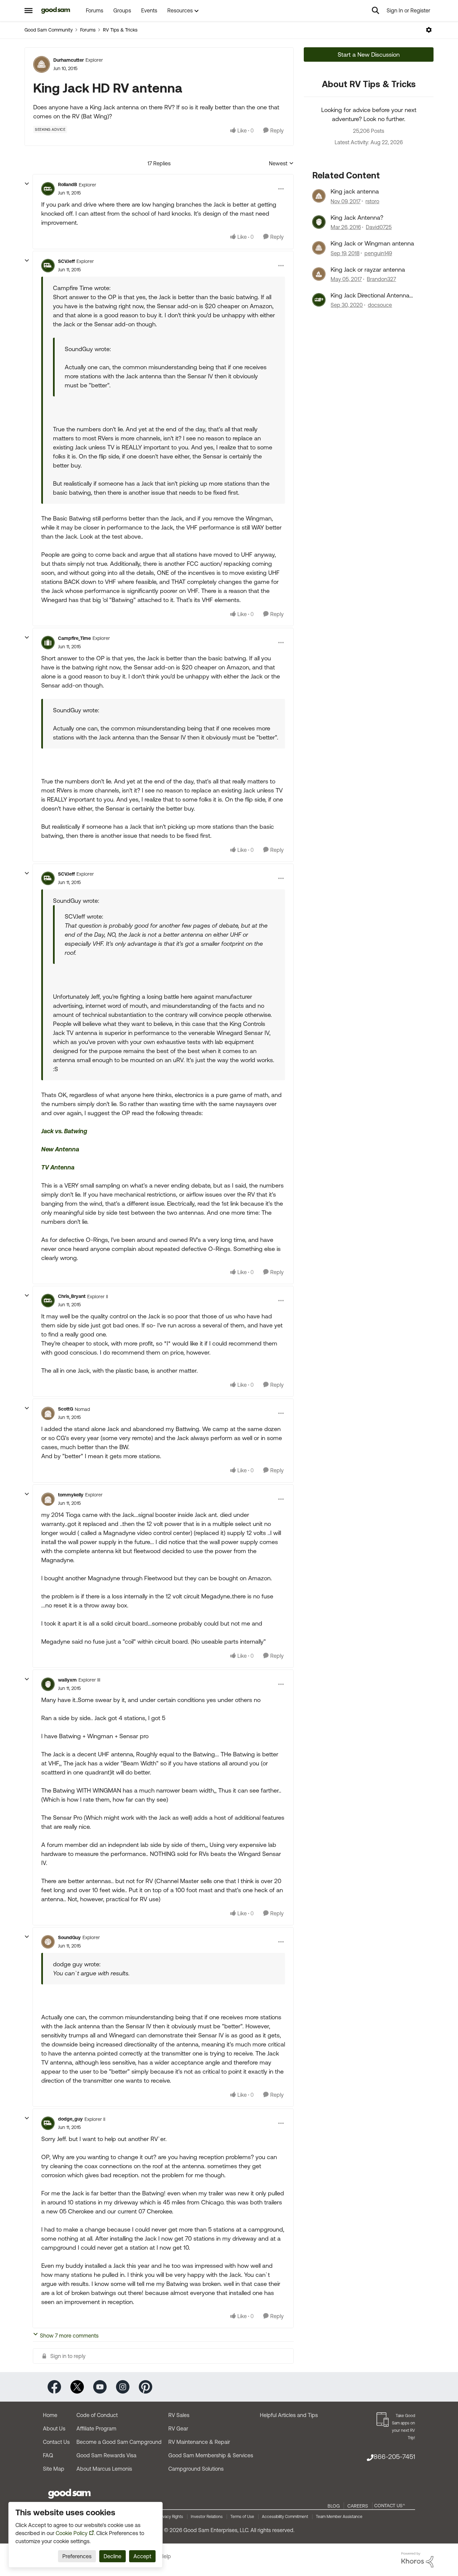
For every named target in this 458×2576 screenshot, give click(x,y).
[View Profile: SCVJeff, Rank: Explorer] (48, 266)
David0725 (379, 227)
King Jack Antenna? (357, 217)
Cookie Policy (72, 2533)
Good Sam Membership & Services (211, 2455)
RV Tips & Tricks (120, 30)
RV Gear (178, 2428)
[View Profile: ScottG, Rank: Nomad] (48, 1413)
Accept (142, 2556)
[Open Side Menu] (28, 10)
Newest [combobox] (281, 164)
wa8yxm (67, 1680)
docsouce (380, 305)
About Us (54, 2428)
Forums (88, 30)
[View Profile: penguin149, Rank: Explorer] (319, 248)
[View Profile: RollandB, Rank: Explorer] (48, 189)
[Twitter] (77, 2386)
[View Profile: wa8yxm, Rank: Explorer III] (48, 1684)
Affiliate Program (96, 2428)
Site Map (54, 2469)
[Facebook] (54, 2386)
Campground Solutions (196, 2469)
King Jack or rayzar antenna (368, 269)
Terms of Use (242, 2517)
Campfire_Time (74, 638)
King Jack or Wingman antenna (372, 243)
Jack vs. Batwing (64, 1131)
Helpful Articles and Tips (289, 2415)
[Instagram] (123, 2386)
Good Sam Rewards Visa (106, 2455)
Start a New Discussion (369, 54)
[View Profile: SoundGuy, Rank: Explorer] (48, 1942)
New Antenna (60, 1149)
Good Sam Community (49, 30)
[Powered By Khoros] (417, 2560)
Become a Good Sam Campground (119, 2442)
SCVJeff (66, 261)
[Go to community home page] (56, 10)
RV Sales (179, 2415)
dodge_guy (70, 2119)
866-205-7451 (394, 2456)
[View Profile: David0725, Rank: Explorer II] (319, 222)
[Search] (376, 10)
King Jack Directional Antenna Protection (370, 295)
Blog (334, 2506)
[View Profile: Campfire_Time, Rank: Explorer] (48, 643)
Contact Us (56, 2442)
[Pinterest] (146, 2386)
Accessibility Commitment (285, 2517)
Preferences (77, 2556)
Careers (358, 2506)
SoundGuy (69, 1937)
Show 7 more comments (69, 2336)
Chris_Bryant (72, 1296)
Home (50, 2415)
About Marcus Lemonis (104, 2469)
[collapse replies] (27, 184)
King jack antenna (355, 191)
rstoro (372, 201)
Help (165, 2556)
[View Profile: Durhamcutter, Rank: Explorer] (42, 64)
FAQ (48, 2455)
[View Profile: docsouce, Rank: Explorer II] (319, 300)
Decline (112, 2556)
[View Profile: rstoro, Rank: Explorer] (319, 196)
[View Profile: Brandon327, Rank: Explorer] (319, 274)
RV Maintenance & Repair (199, 2442)
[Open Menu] (429, 30)
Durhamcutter (69, 60)
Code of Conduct (97, 2415)
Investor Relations (207, 2517)
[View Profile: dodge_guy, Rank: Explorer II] (48, 2123)
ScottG (66, 1409)
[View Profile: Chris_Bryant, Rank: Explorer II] (48, 1301)
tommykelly (71, 1495)
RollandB (68, 184)
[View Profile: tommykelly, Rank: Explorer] (48, 1499)
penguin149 (378, 253)
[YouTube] (100, 2386)
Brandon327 (381, 279)
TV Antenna (58, 1167)
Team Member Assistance (339, 2517)
